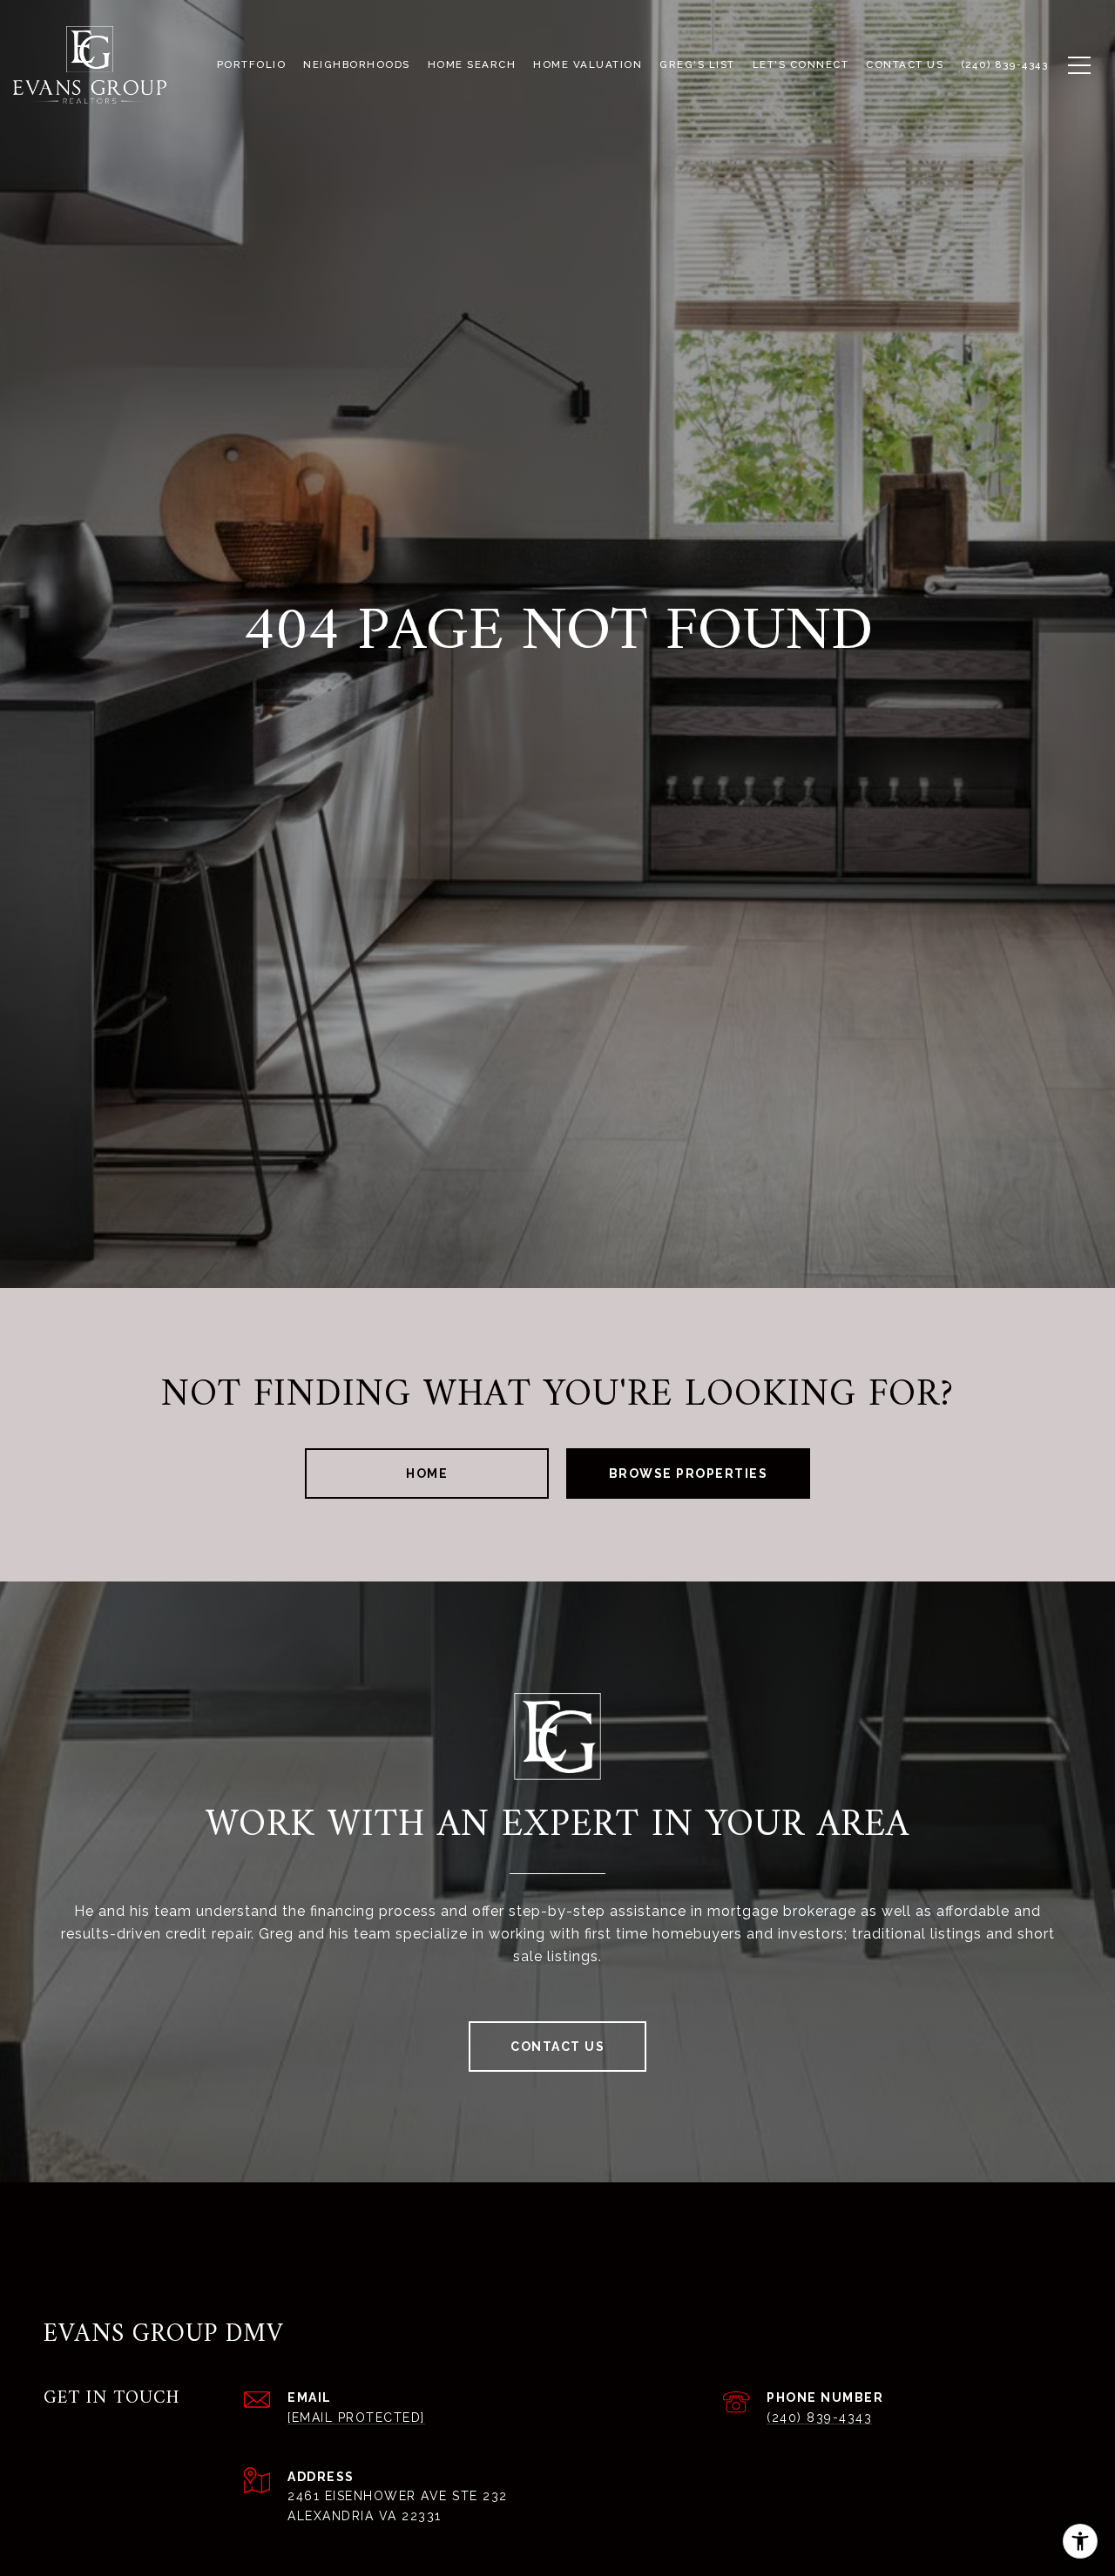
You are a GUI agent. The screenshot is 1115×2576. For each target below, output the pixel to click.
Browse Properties (689, 1473)
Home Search (472, 64)
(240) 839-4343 (819, 2418)
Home (427, 1473)
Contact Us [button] (557, 2047)
